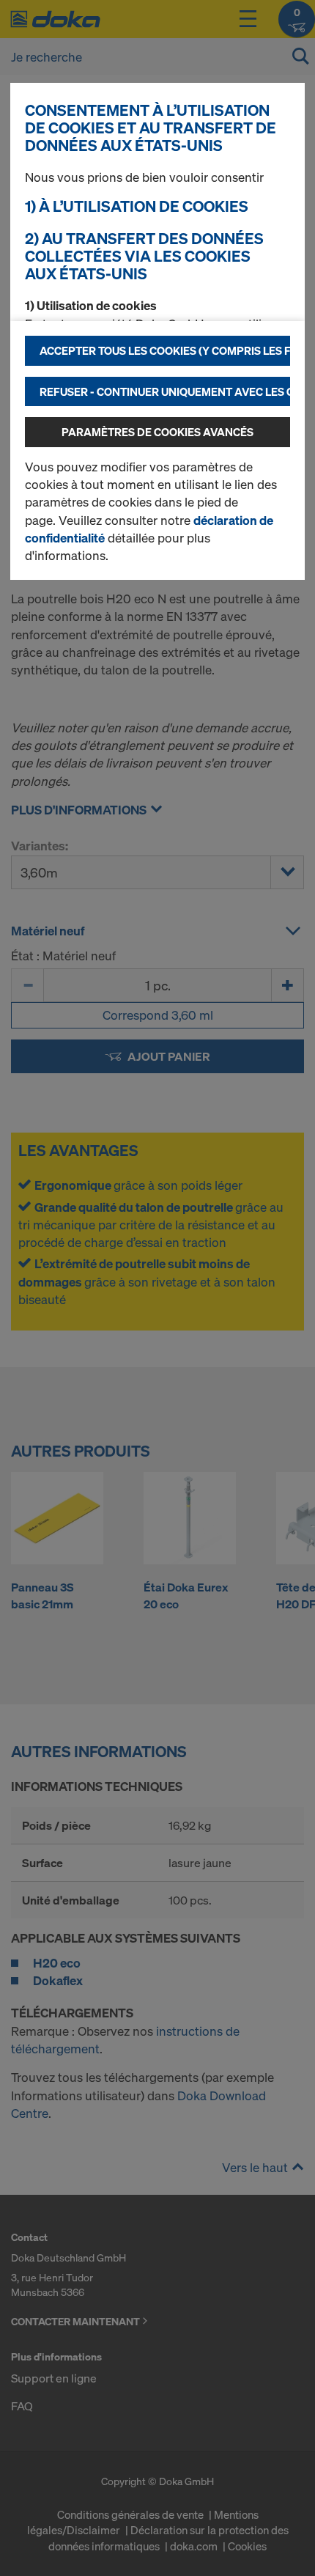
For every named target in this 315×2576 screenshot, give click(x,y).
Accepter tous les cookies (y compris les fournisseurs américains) (165, 350)
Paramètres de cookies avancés (157, 432)
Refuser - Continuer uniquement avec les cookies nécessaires (165, 391)
